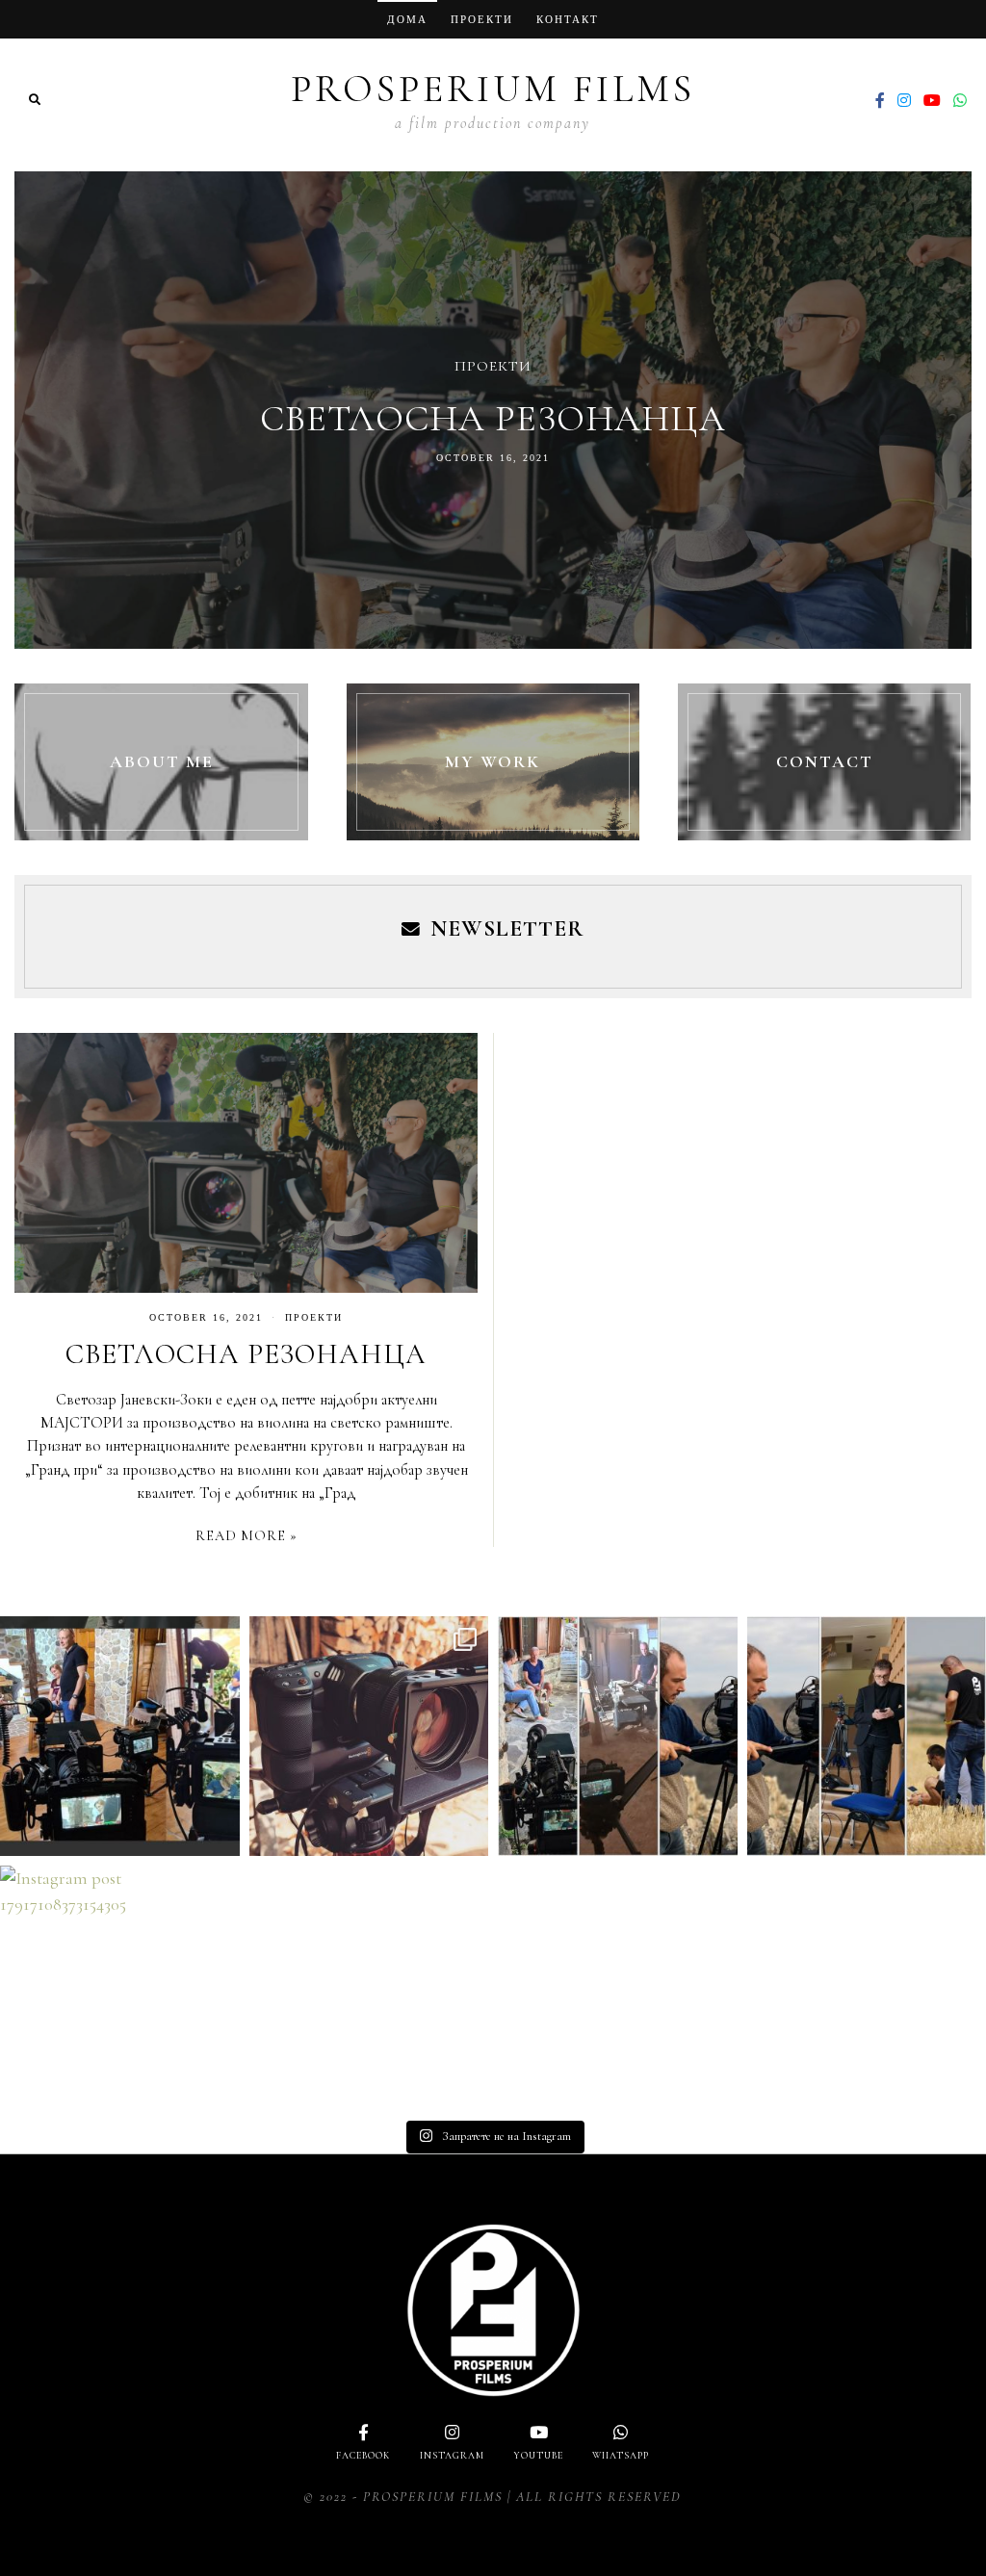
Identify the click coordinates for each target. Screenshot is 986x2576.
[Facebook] (880, 100)
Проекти (482, 19)
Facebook (363, 2456)
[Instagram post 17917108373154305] (120, 1985)
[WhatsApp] (960, 100)
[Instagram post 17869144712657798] (369, 1736)
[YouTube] (932, 100)
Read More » (246, 1536)
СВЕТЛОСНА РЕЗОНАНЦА (493, 419)
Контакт (568, 19)
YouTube (538, 2456)
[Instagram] (904, 100)
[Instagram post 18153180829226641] (120, 1736)
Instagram (452, 2456)
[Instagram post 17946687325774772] (618, 1736)
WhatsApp (621, 2456)
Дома (407, 19)
